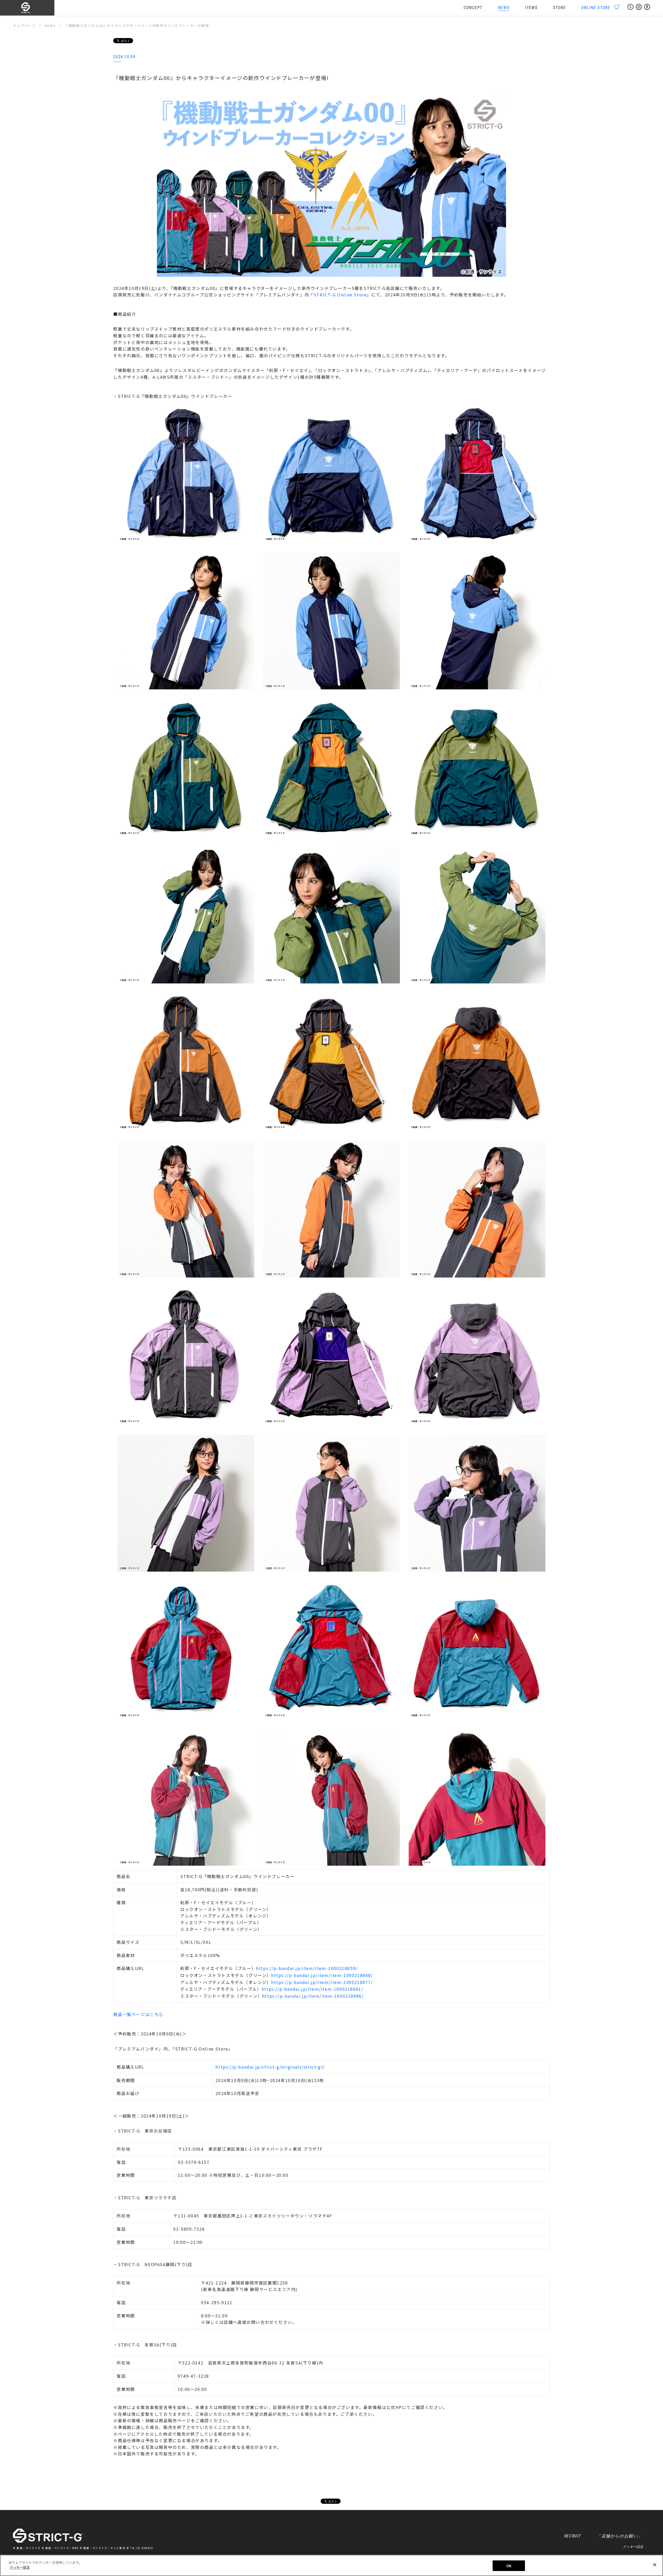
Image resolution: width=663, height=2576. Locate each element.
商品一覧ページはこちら (138, 2014)
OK (509, 2566)
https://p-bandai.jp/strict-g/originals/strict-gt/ (270, 2067)
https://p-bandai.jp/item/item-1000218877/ (322, 1982)
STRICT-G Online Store (340, 295)
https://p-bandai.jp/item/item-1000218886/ (313, 1996)
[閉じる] (655, 2565)
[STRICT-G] (34, 8)
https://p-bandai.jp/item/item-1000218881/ (312, 1989)
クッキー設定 (633, 2547)
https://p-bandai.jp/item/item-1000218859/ (307, 1968)
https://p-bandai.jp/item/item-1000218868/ (322, 1975)
